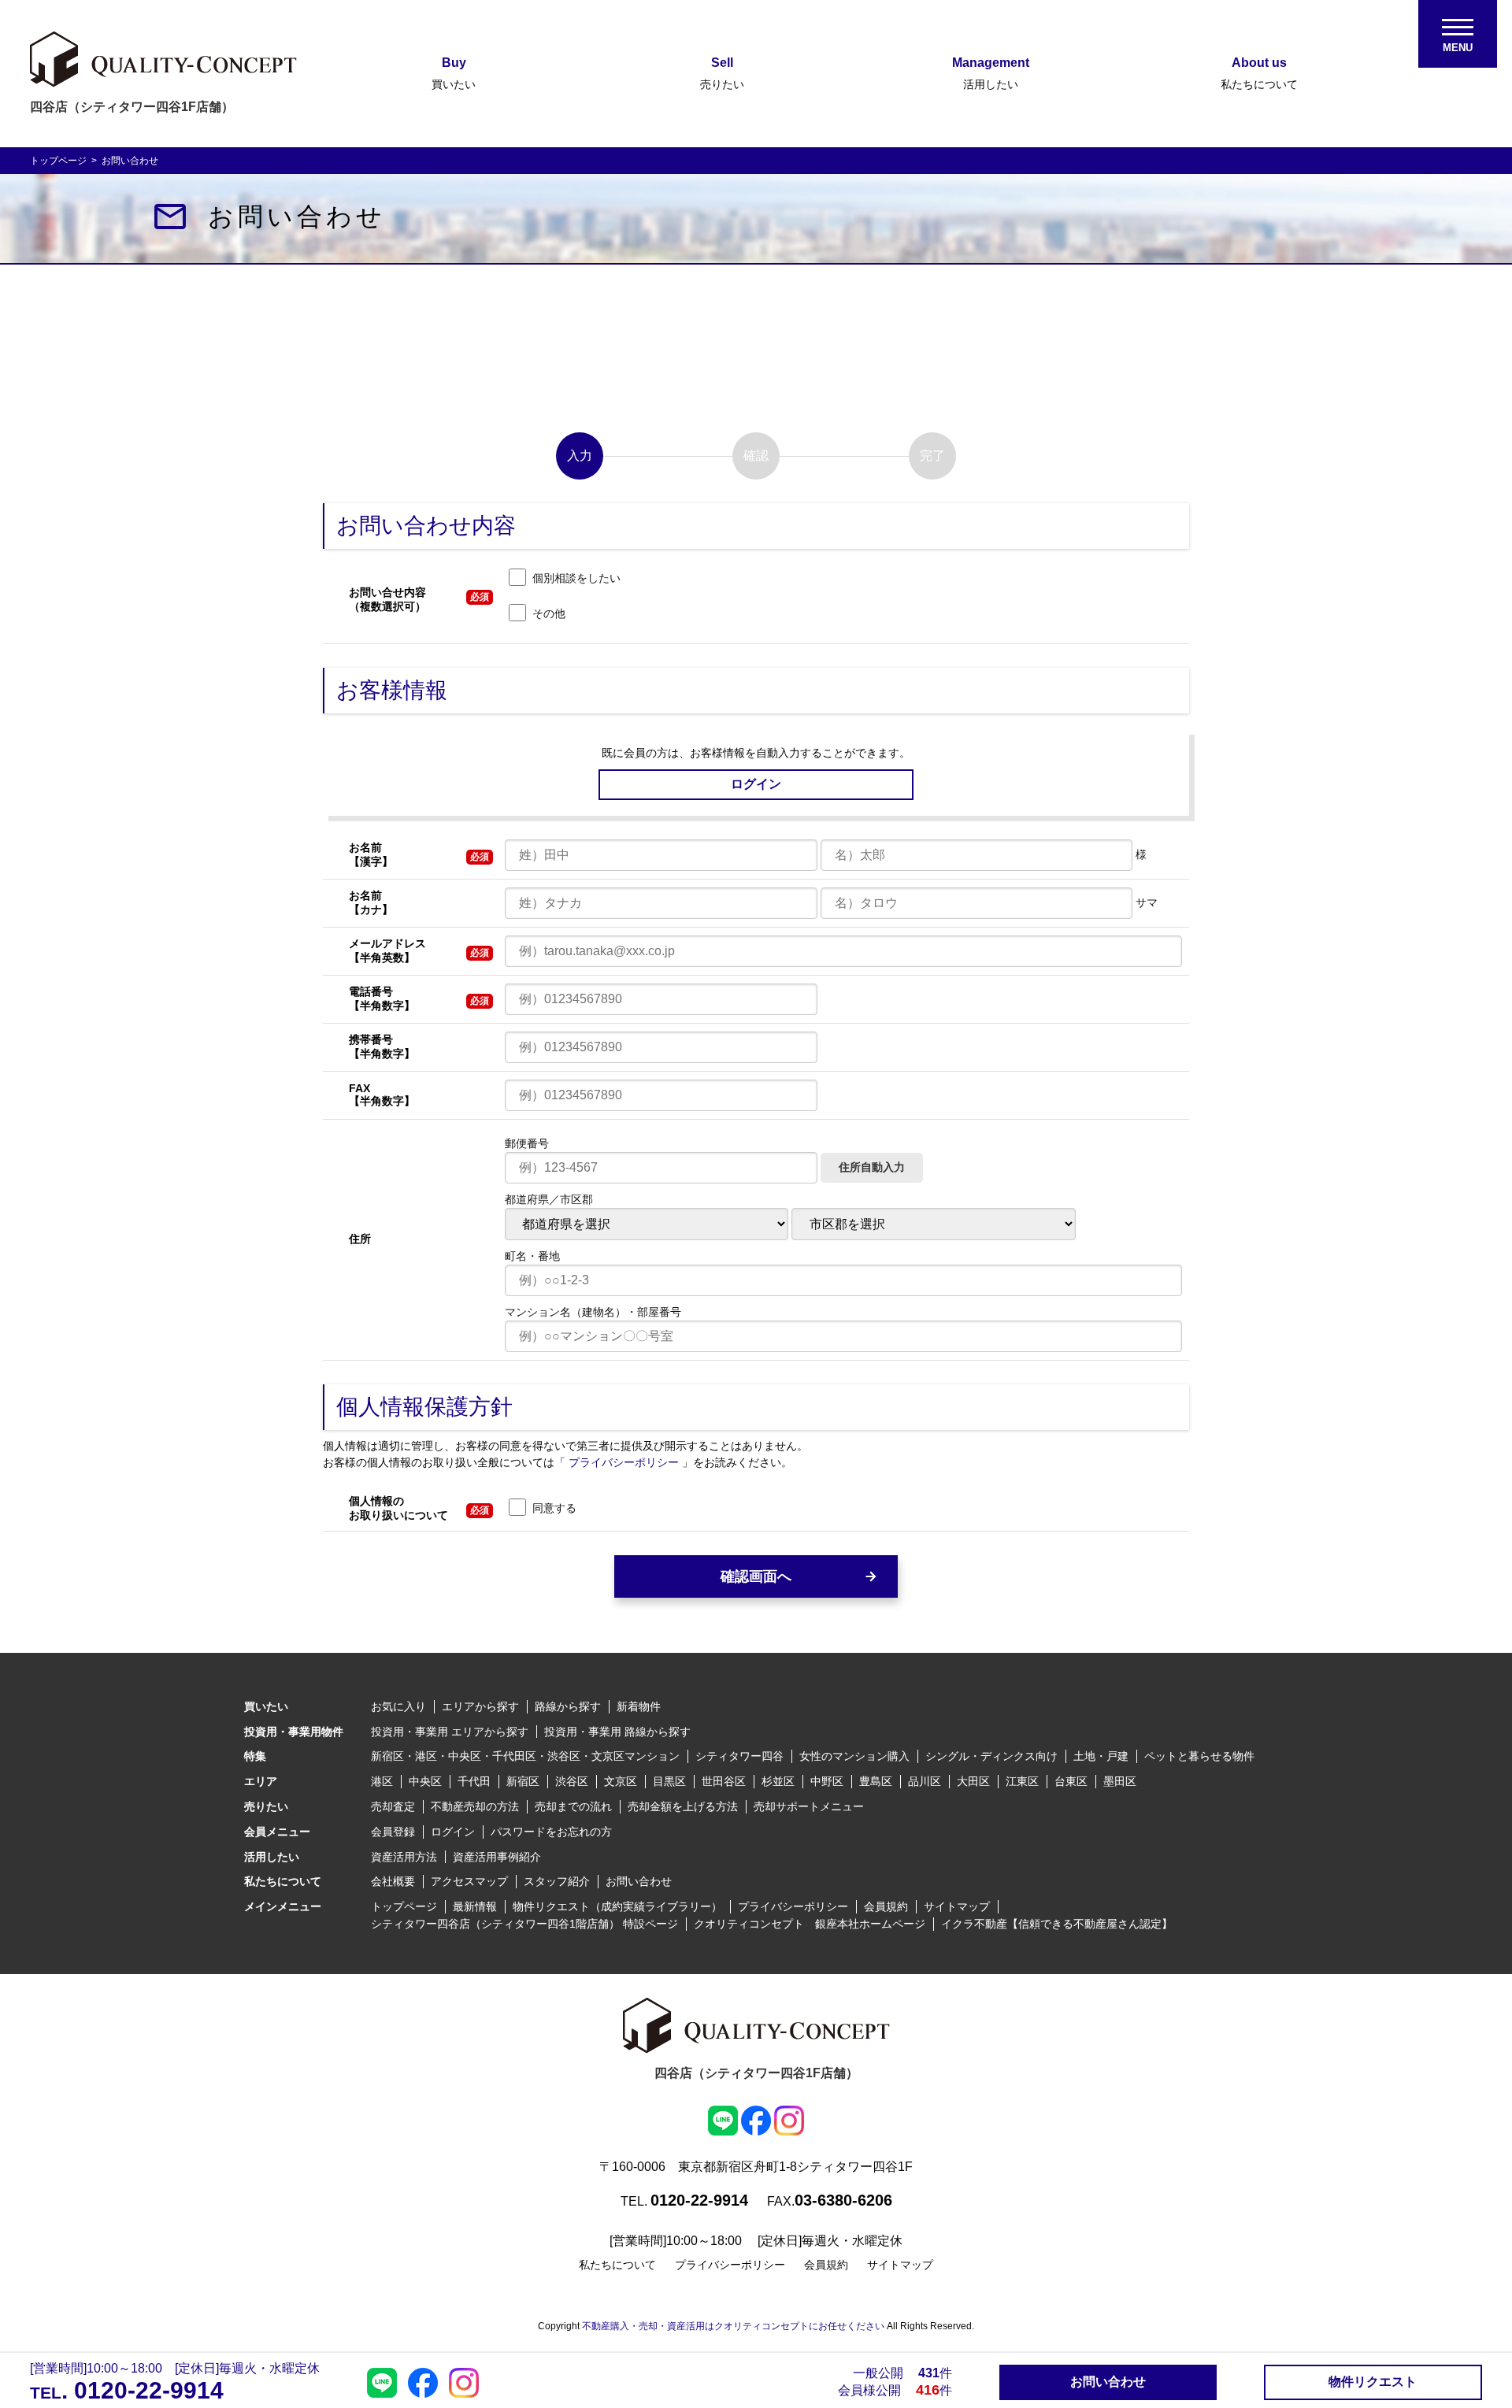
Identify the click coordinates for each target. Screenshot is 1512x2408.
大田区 (973, 1781)
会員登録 (393, 1832)
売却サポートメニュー (809, 1806)
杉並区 (778, 1781)
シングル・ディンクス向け (991, 1756)
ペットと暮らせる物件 (1199, 1756)
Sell (722, 73)
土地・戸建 (1101, 1756)
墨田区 (1120, 1781)
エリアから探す (480, 1706)
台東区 (1071, 1781)
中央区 (425, 1781)
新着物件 (639, 1706)
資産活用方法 (404, 1857)
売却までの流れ (573, 1806)
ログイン (453, 1832)
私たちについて (617, 2265)
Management (991, 73)
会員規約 (886, 1906)
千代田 (474, 1781)
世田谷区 (724, 1781)
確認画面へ (756, 1576)
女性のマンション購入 (854, 1756)
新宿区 (523, 1781)
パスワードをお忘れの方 (551, 1832)
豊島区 (876, 1781)
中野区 (827, 1781)
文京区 (621, 1781)
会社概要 (393, 1881)
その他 (549, 613)
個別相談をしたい (576, 578)
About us (1259, 73)
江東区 (1022, 1781)
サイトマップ (957, 1906)
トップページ (59, 161)
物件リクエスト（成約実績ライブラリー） (617, 1906)
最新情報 (475, 1906)
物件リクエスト (1373, 2382)
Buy (454, 73)
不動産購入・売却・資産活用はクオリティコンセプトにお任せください (733, 2326)
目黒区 (669, 1781)
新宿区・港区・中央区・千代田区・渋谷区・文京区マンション (525, 1756)
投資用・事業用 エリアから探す (450, 1732)
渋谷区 (572, 1781)
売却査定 (393, 1806)
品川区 (925, 1781)
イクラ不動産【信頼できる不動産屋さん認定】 (1057, 1924)
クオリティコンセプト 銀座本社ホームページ (810, 1924)
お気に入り (398, 1706)
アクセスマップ (469, 1881)
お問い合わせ (639, 1881)
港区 (382, 1781)
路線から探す (568, 1706)
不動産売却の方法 (475, 1806)
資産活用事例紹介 (497, 1857)
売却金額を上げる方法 (683, 1806)
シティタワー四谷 (739, 1756)
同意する (554, 1508)
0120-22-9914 (146, 2390)
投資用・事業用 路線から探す (617, 1732)
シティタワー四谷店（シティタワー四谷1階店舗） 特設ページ (524, 1924)
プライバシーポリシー (625, 1462)
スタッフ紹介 (557, 1881)
